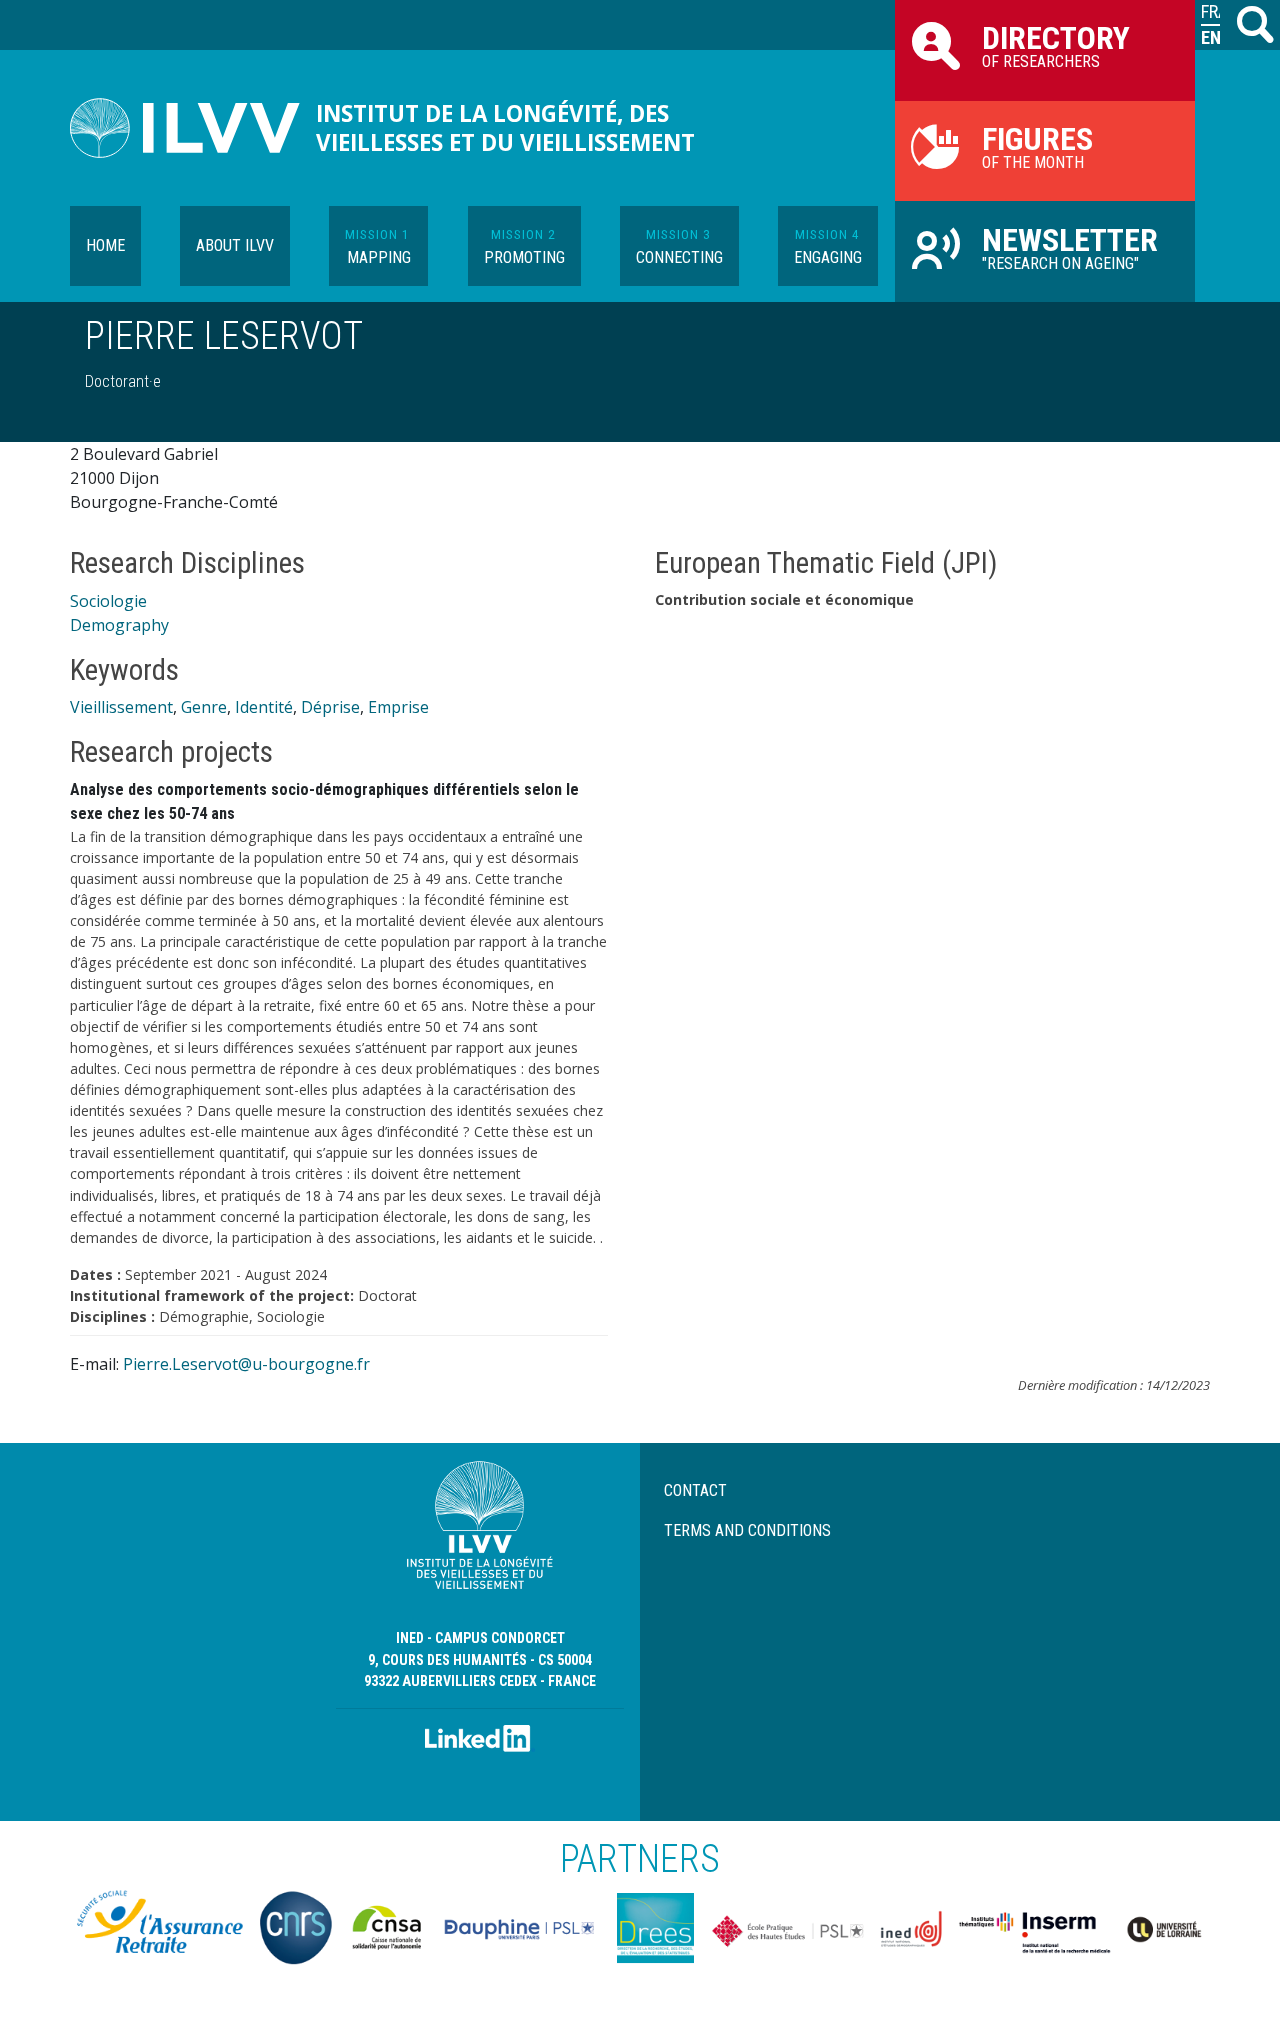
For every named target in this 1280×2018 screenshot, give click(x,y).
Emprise (398, 707)
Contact (695, 1490)
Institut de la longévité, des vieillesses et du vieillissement (505, 128)
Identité (264, 707)
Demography (119, 625)
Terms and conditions (747, 1530)
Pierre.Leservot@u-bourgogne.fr (246, 1364)
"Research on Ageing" (1070, 247)
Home (105, 245)
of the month (1037, 146)
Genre (204, 707)
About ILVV (235, 245)
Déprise (330, 707)
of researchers (1056, 45)
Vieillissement (121, 707)
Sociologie (108, 601)
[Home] (193, 128)
